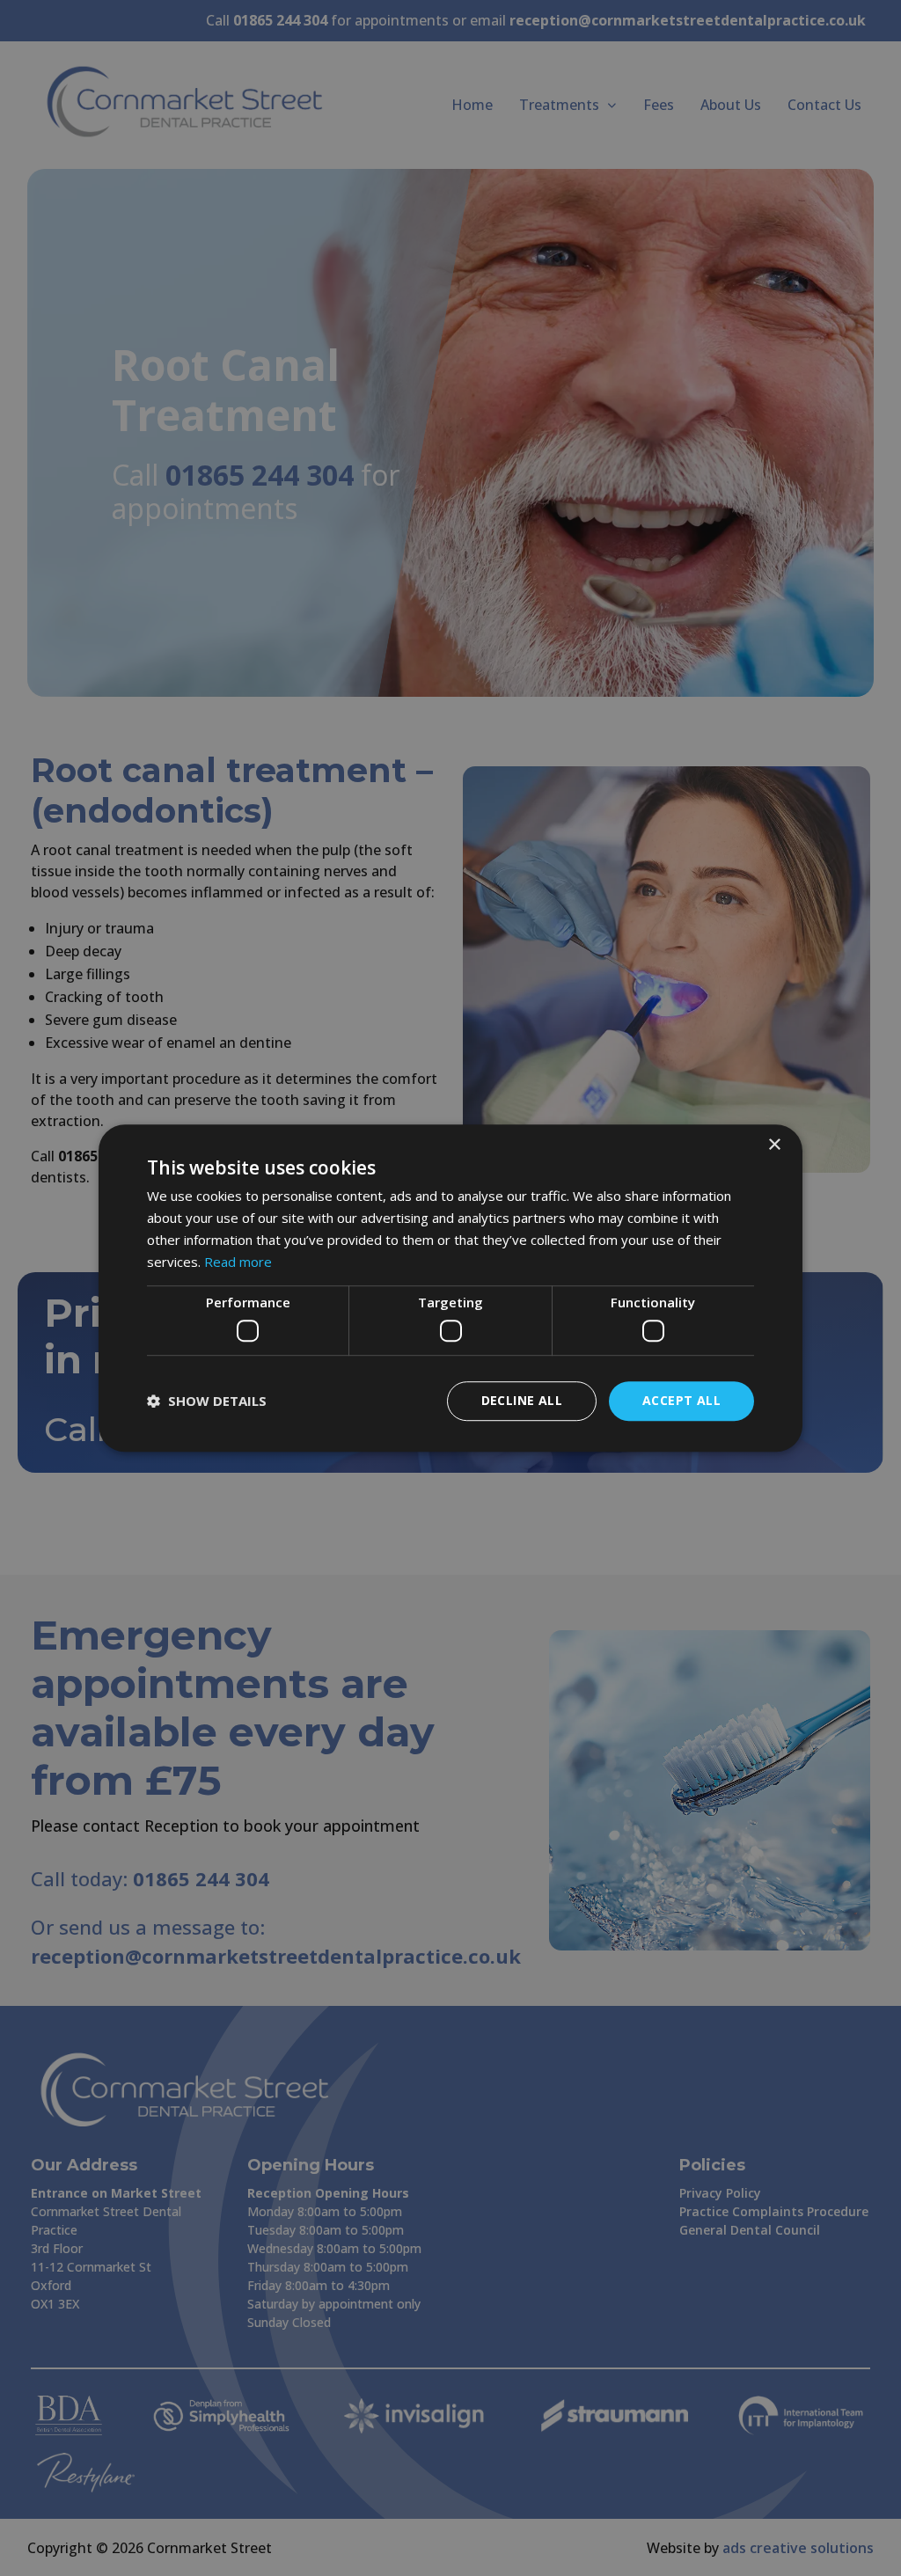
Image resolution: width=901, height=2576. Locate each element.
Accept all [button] (681, 1400)
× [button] (774, 1145)
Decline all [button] (522, 1400)
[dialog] (450, 1288)
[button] (207, 1401)
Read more (238, 1262)
